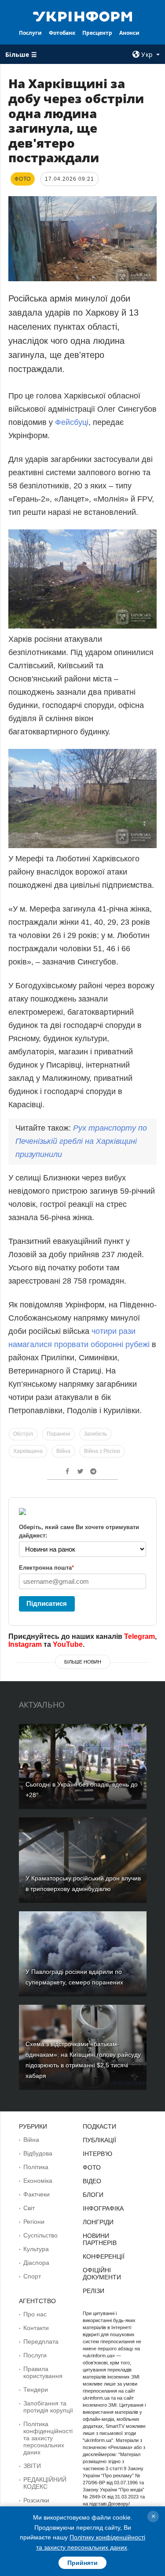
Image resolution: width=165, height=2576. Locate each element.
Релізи (93, 2291)
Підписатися (47, 1603)
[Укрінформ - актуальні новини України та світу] (83, 16)
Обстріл (23, 1434)
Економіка (38, 2181)
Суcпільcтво (40, 2235)
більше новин (83, 1662)
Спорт (32, 2276)
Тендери (36, 2390)
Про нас (35, 2314)
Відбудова (38, 2153)
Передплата (41, 2341)
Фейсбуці (72, 422)
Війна (63, 1451)
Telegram (139, 1636)
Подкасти (99, 2126)
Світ (29, 2208)
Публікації (99, 2140)
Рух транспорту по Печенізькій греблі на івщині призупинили (81, 1141)
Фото (92, 2167)
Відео (92, 2181)
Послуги (30, 33)
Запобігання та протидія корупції (48, 2407)
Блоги (93, 2195)
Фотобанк (62, 33)
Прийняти (82, 2563)
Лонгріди (98, 2222)
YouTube (68, 1644)
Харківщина (28, 1451)
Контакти (36, 2328)
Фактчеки (37, 2194)
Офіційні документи (102, 2274)
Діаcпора (36, 2263)
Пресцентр (97, 33)
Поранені (59, 1434)
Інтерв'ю (97, 2154)
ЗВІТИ (32, 2466)
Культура (36, 2249)
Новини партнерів (100, 2239)
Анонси (129, 33)
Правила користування (43, 2372)
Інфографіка (103, 2208)
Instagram (25, 1644)
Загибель (95, 1434)
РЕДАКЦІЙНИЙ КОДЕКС (45, 2483)
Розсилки (36, 2500)
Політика (36, 2167)
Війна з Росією (102, 1451)
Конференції (104, 2256)
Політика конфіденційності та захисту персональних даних (48, 2438)
